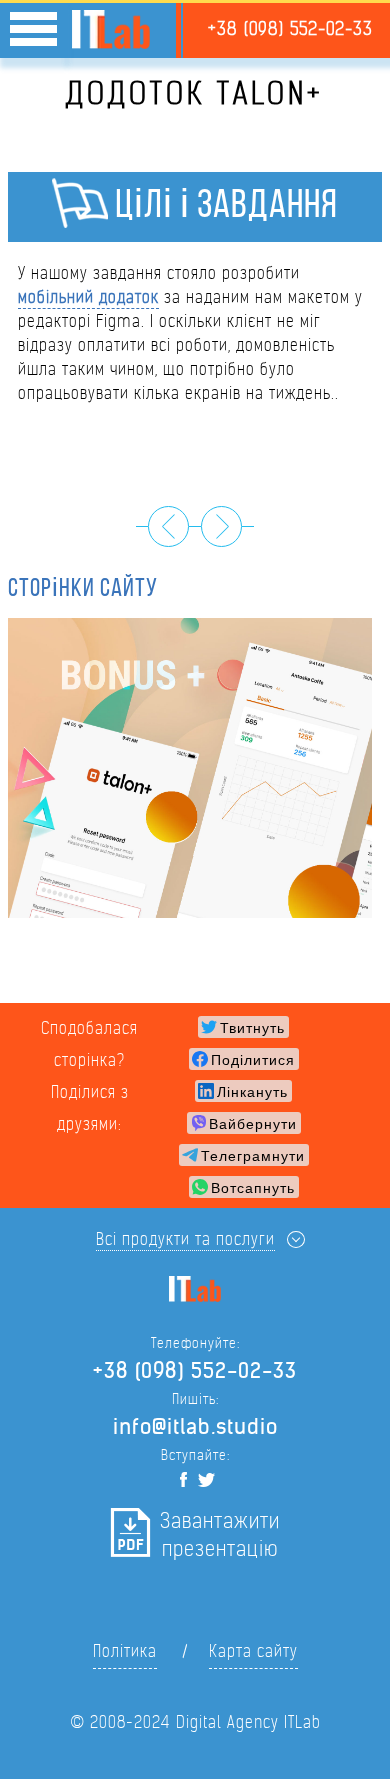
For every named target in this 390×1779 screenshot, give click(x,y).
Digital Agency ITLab (248, 1722)
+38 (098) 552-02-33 (290, 28)
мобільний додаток (88, 297)
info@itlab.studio (195, 1426)
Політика (125, 1651)
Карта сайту (253, 1651)
